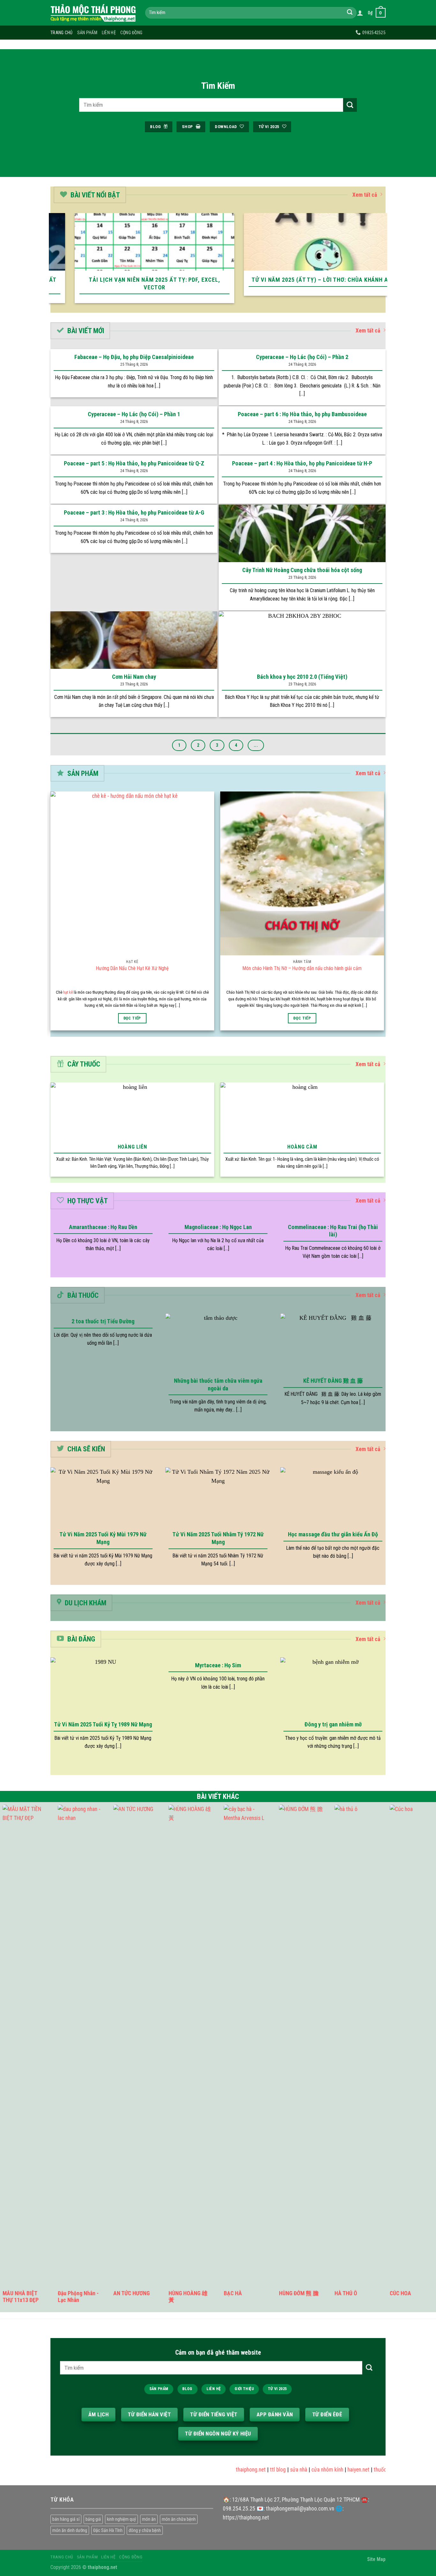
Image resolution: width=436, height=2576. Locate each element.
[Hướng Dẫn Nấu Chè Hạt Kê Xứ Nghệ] (132, 873)
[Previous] (52, 262)
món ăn (149, 2519)
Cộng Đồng (132, 33)
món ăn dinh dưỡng (70, 2530)
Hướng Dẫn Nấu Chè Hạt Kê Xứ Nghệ (132, 968)
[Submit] (350, 13)
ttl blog (255, 2470)
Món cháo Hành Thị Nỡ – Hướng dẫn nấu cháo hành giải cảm (302, 968)
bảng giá (93, 2519)
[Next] (384, 262)
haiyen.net (336, 2470)
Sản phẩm (87, 33)
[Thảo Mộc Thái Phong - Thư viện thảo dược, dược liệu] (93, 13)
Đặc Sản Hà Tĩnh (108, 2530)
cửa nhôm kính (305, 2470)
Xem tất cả (365, 195)
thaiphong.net (228, 2470)
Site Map (376, 2559)
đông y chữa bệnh (145, 2530)
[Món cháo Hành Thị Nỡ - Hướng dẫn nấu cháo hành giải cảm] (302, 873)
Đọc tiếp (132, 1018)
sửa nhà (276, 2470)
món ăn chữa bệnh (179, 2519)
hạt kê (68, 992)
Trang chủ (62, 33)
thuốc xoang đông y (373, 2470)
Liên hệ (109, 33)
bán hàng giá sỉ (66, 2519)
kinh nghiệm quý (121, 2519)
